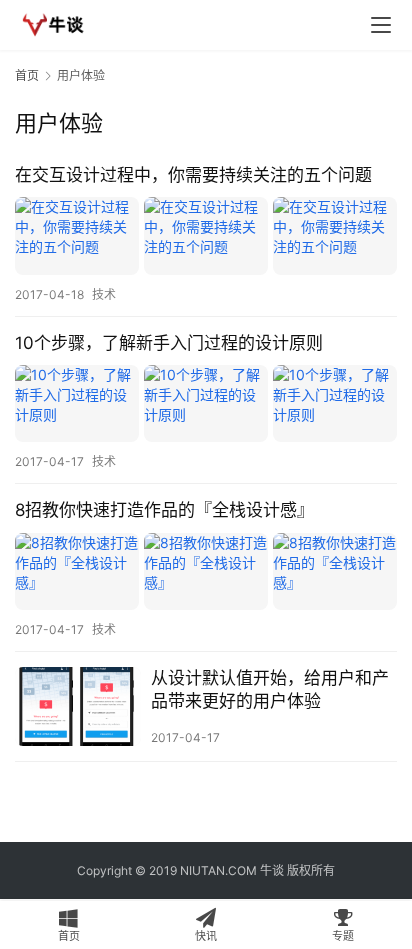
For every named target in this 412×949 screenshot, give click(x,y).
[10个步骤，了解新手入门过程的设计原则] (206, 403)
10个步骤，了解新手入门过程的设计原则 (169, 343)
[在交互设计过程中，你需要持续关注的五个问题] (206, 235)
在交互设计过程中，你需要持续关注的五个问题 (193, 175)
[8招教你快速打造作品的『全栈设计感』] (206, 571)
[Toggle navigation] (381, 25)
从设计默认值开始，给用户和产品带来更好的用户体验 (270, 689)
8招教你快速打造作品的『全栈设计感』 (164, 510)
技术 (104, 294)
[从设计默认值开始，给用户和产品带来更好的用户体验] (78, 706)
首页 (27, 75)
